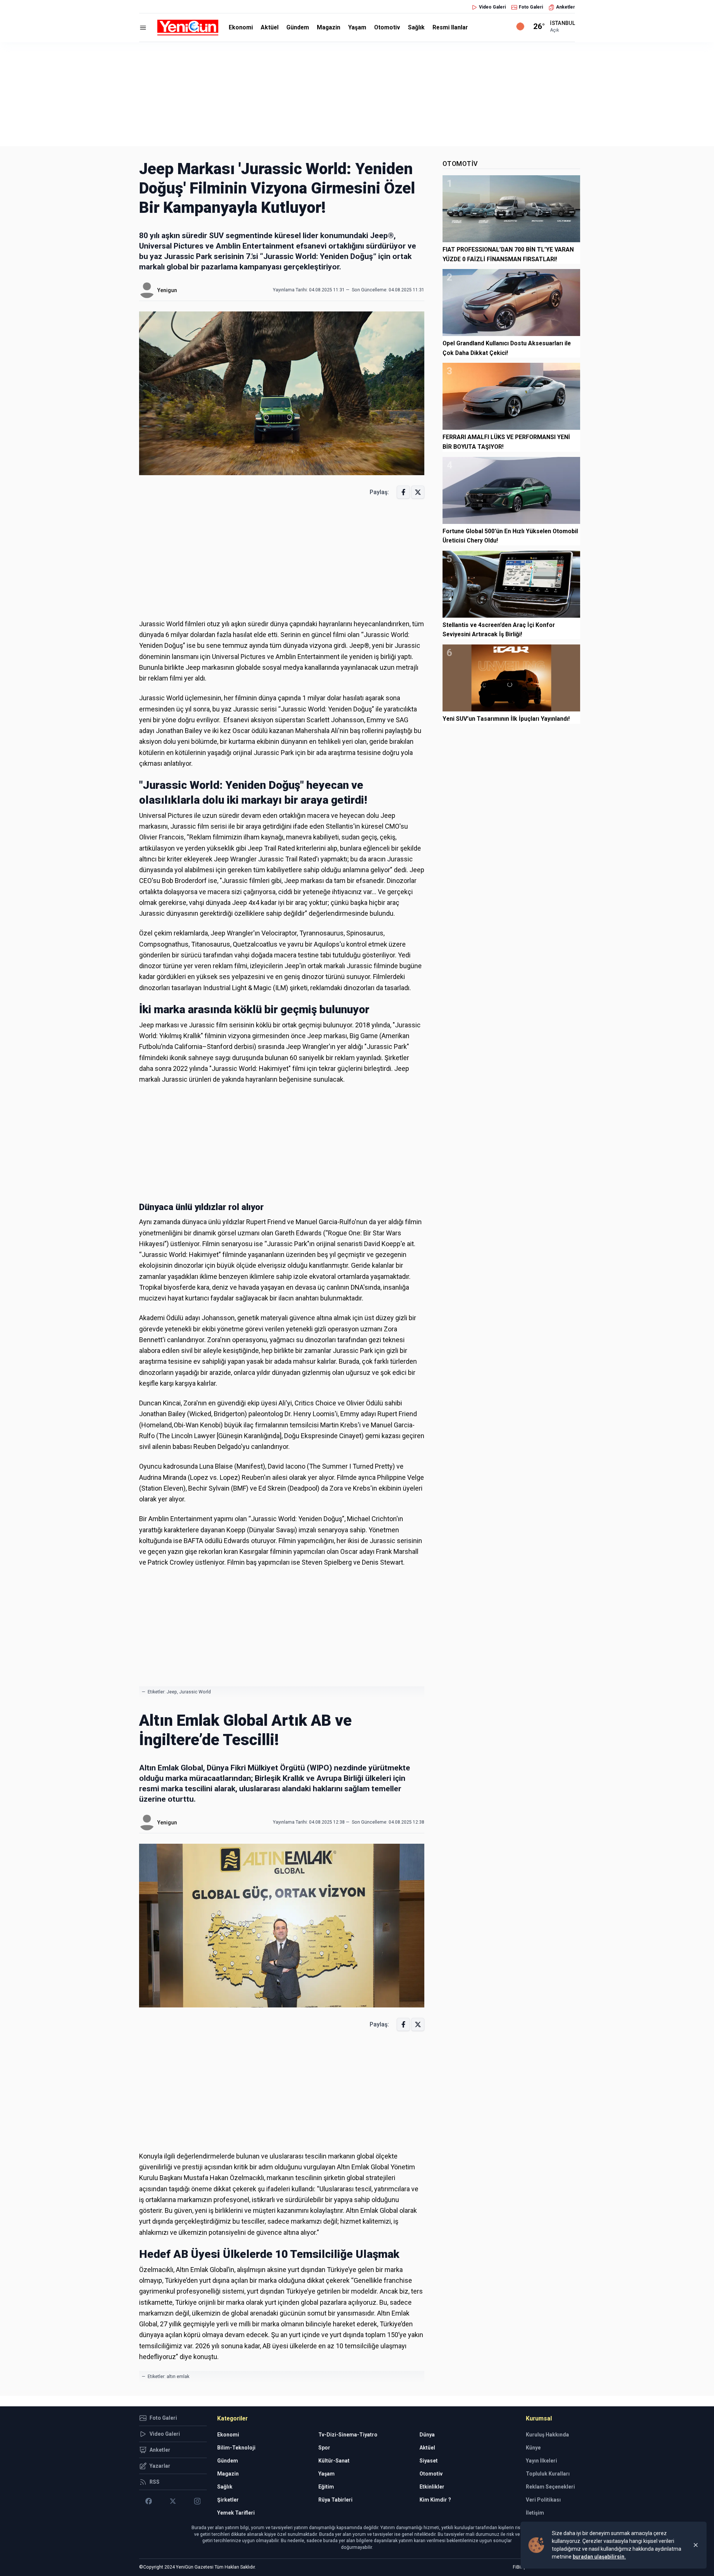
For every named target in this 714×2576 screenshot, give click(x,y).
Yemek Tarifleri (236, 2513)
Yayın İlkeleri (541, 2461)
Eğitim (326, 2487)
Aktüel (270, 27)
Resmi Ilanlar (450, 27)
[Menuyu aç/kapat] (143, 28)
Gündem (298, 27)
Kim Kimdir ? (435, 2500)
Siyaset (429, 2461)
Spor (324, 2448)
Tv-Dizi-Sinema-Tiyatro (348, 2435)
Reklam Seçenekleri (550, 2487)
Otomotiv (387, 27)
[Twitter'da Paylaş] (418, 492)
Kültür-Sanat (334, 2461)
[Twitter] (173, 2501)
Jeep (172, 1692)
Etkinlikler (432, 2487)
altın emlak (178, 2377)
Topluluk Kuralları (548, 2474)
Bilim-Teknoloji (236, 2448)
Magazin (329, 27)
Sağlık (416, 27)
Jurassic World (195, 1692)
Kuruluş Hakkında (547, 2435)
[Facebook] (149, 2501)
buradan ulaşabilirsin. (599, 2557)
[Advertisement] (357, 94)
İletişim (535, 2513)
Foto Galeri (531, 7)
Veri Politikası (543, 2500)
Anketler (565, 7)
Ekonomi (241, 27)
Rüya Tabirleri (335, 2500)
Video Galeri (492, 7)
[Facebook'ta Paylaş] (403, 492)
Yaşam (357, 27)
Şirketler (228, 2500)
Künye (533, 2448)
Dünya (427, 2435)
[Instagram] (197, 2501)
